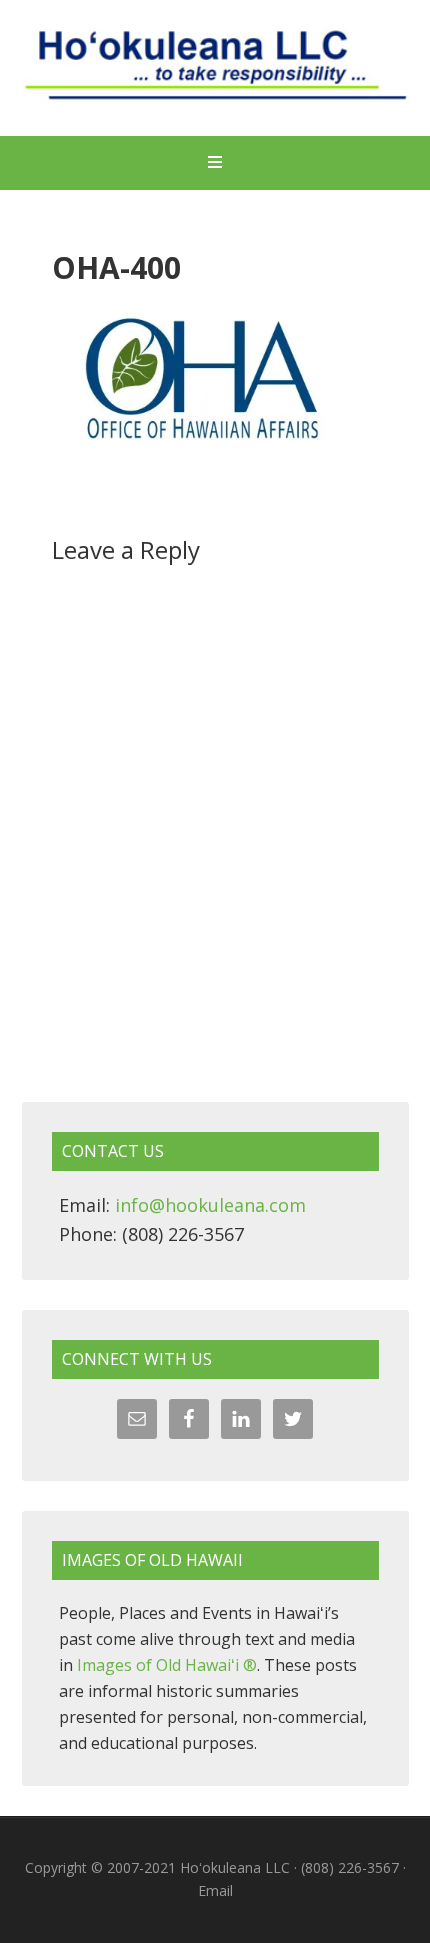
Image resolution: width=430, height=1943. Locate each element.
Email (215, 1890)
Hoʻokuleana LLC (215, 70)
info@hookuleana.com (210, 1205)
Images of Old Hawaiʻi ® (167, 1665)
